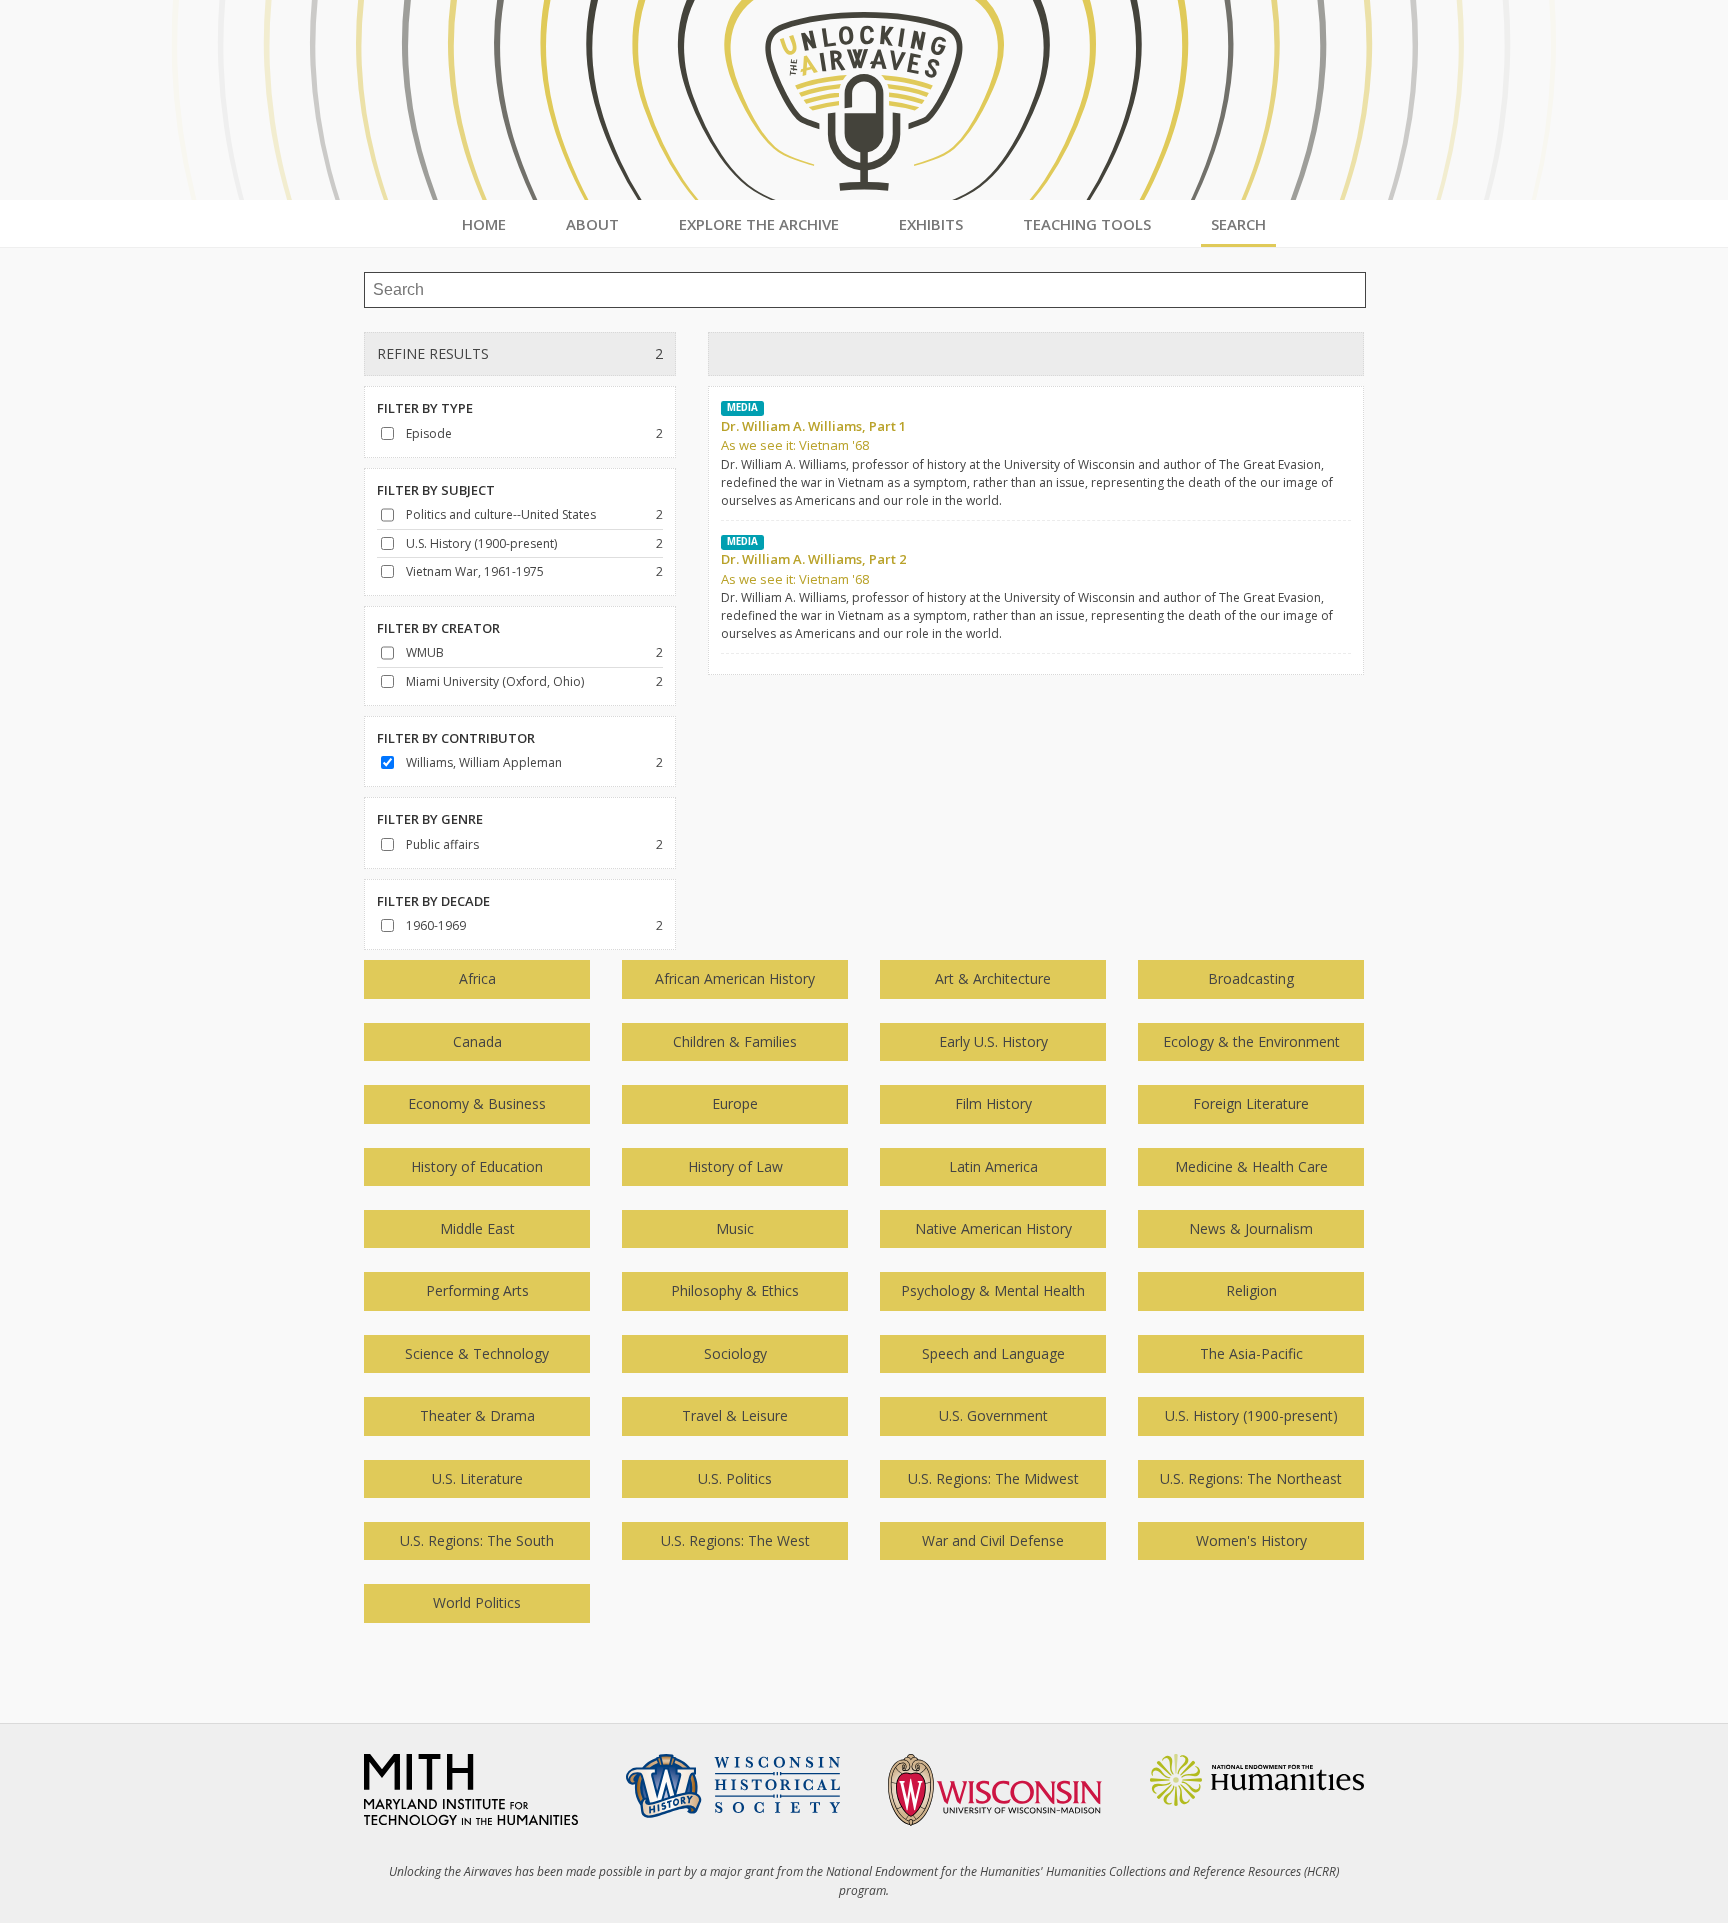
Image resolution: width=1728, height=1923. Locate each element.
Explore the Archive (759, 224)
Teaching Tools (1087, 224)
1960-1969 (436, 925)
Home (484, 224)
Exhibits (931, 224)
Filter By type (425, 408)
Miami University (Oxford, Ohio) (495, 681)
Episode (429, 433)
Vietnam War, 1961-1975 (475, 571)
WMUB (425, 652)
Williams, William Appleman (484, 762)
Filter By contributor (456, 738)
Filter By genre (430, 819)
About (592, 224)
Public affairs (442, 844)
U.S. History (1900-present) (481, 543)
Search (1238, 224)
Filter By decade (433, 901)
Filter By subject (436, 490)
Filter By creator (438, 628)
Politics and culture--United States (501, 514)
